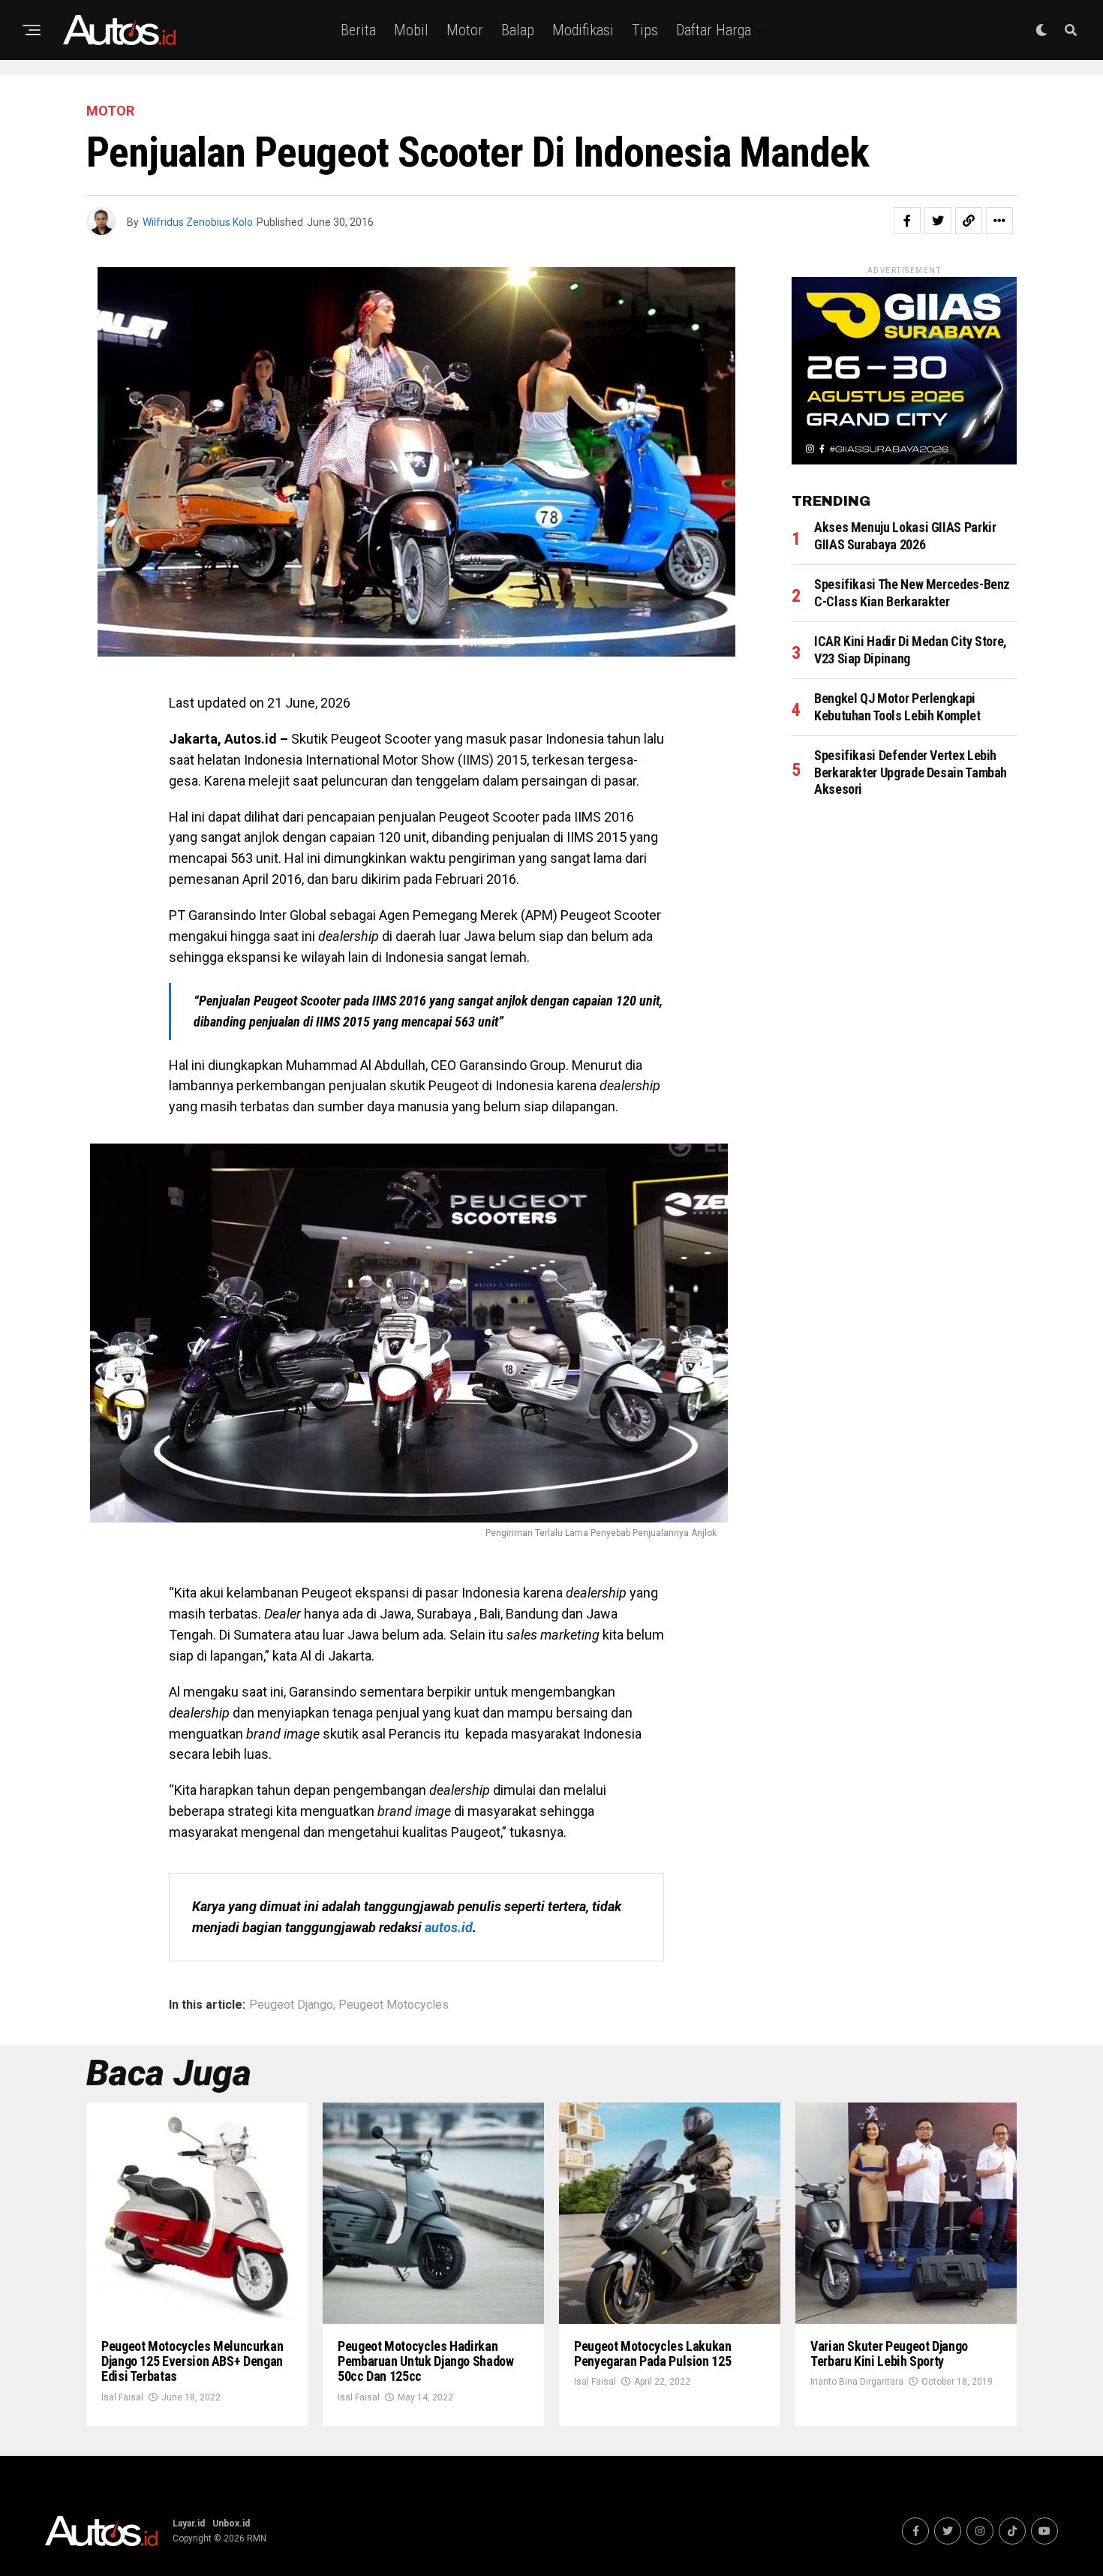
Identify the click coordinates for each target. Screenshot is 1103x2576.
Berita (358, 30)
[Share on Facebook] (907, 221)
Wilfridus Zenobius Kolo (198, 222)
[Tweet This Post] (938, 221)
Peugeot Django (291, 2005)
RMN (257, 2538)
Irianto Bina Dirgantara (857, 2382)
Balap (518, 30)
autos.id (449, 1927)
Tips (645, 30)
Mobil (411, 30)
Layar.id (189, 2523)
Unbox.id (231, 2523)
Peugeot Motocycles (394, 2005)
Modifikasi (583, 30)
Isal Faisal (122, 2397)
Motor (465, 30)
